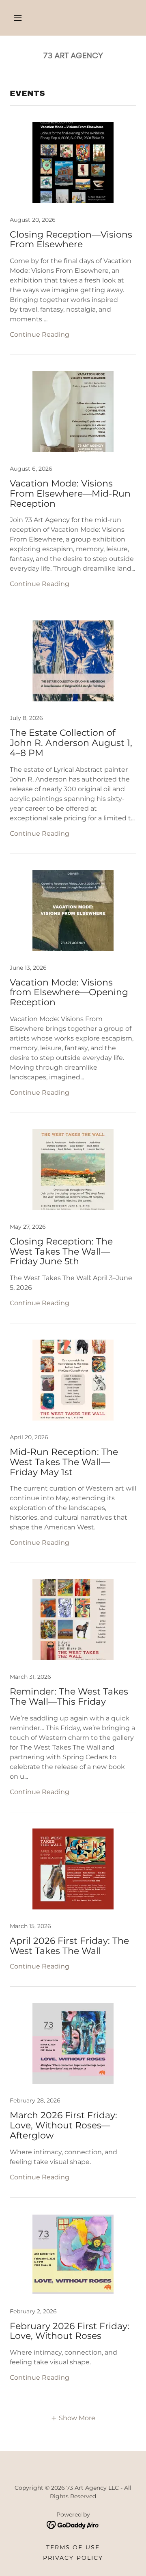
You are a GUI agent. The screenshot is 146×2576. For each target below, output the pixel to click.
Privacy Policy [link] (73, 2558)
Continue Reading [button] (40, 334)
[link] (73, 55)
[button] (18, 18)
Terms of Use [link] (73, 2547)
